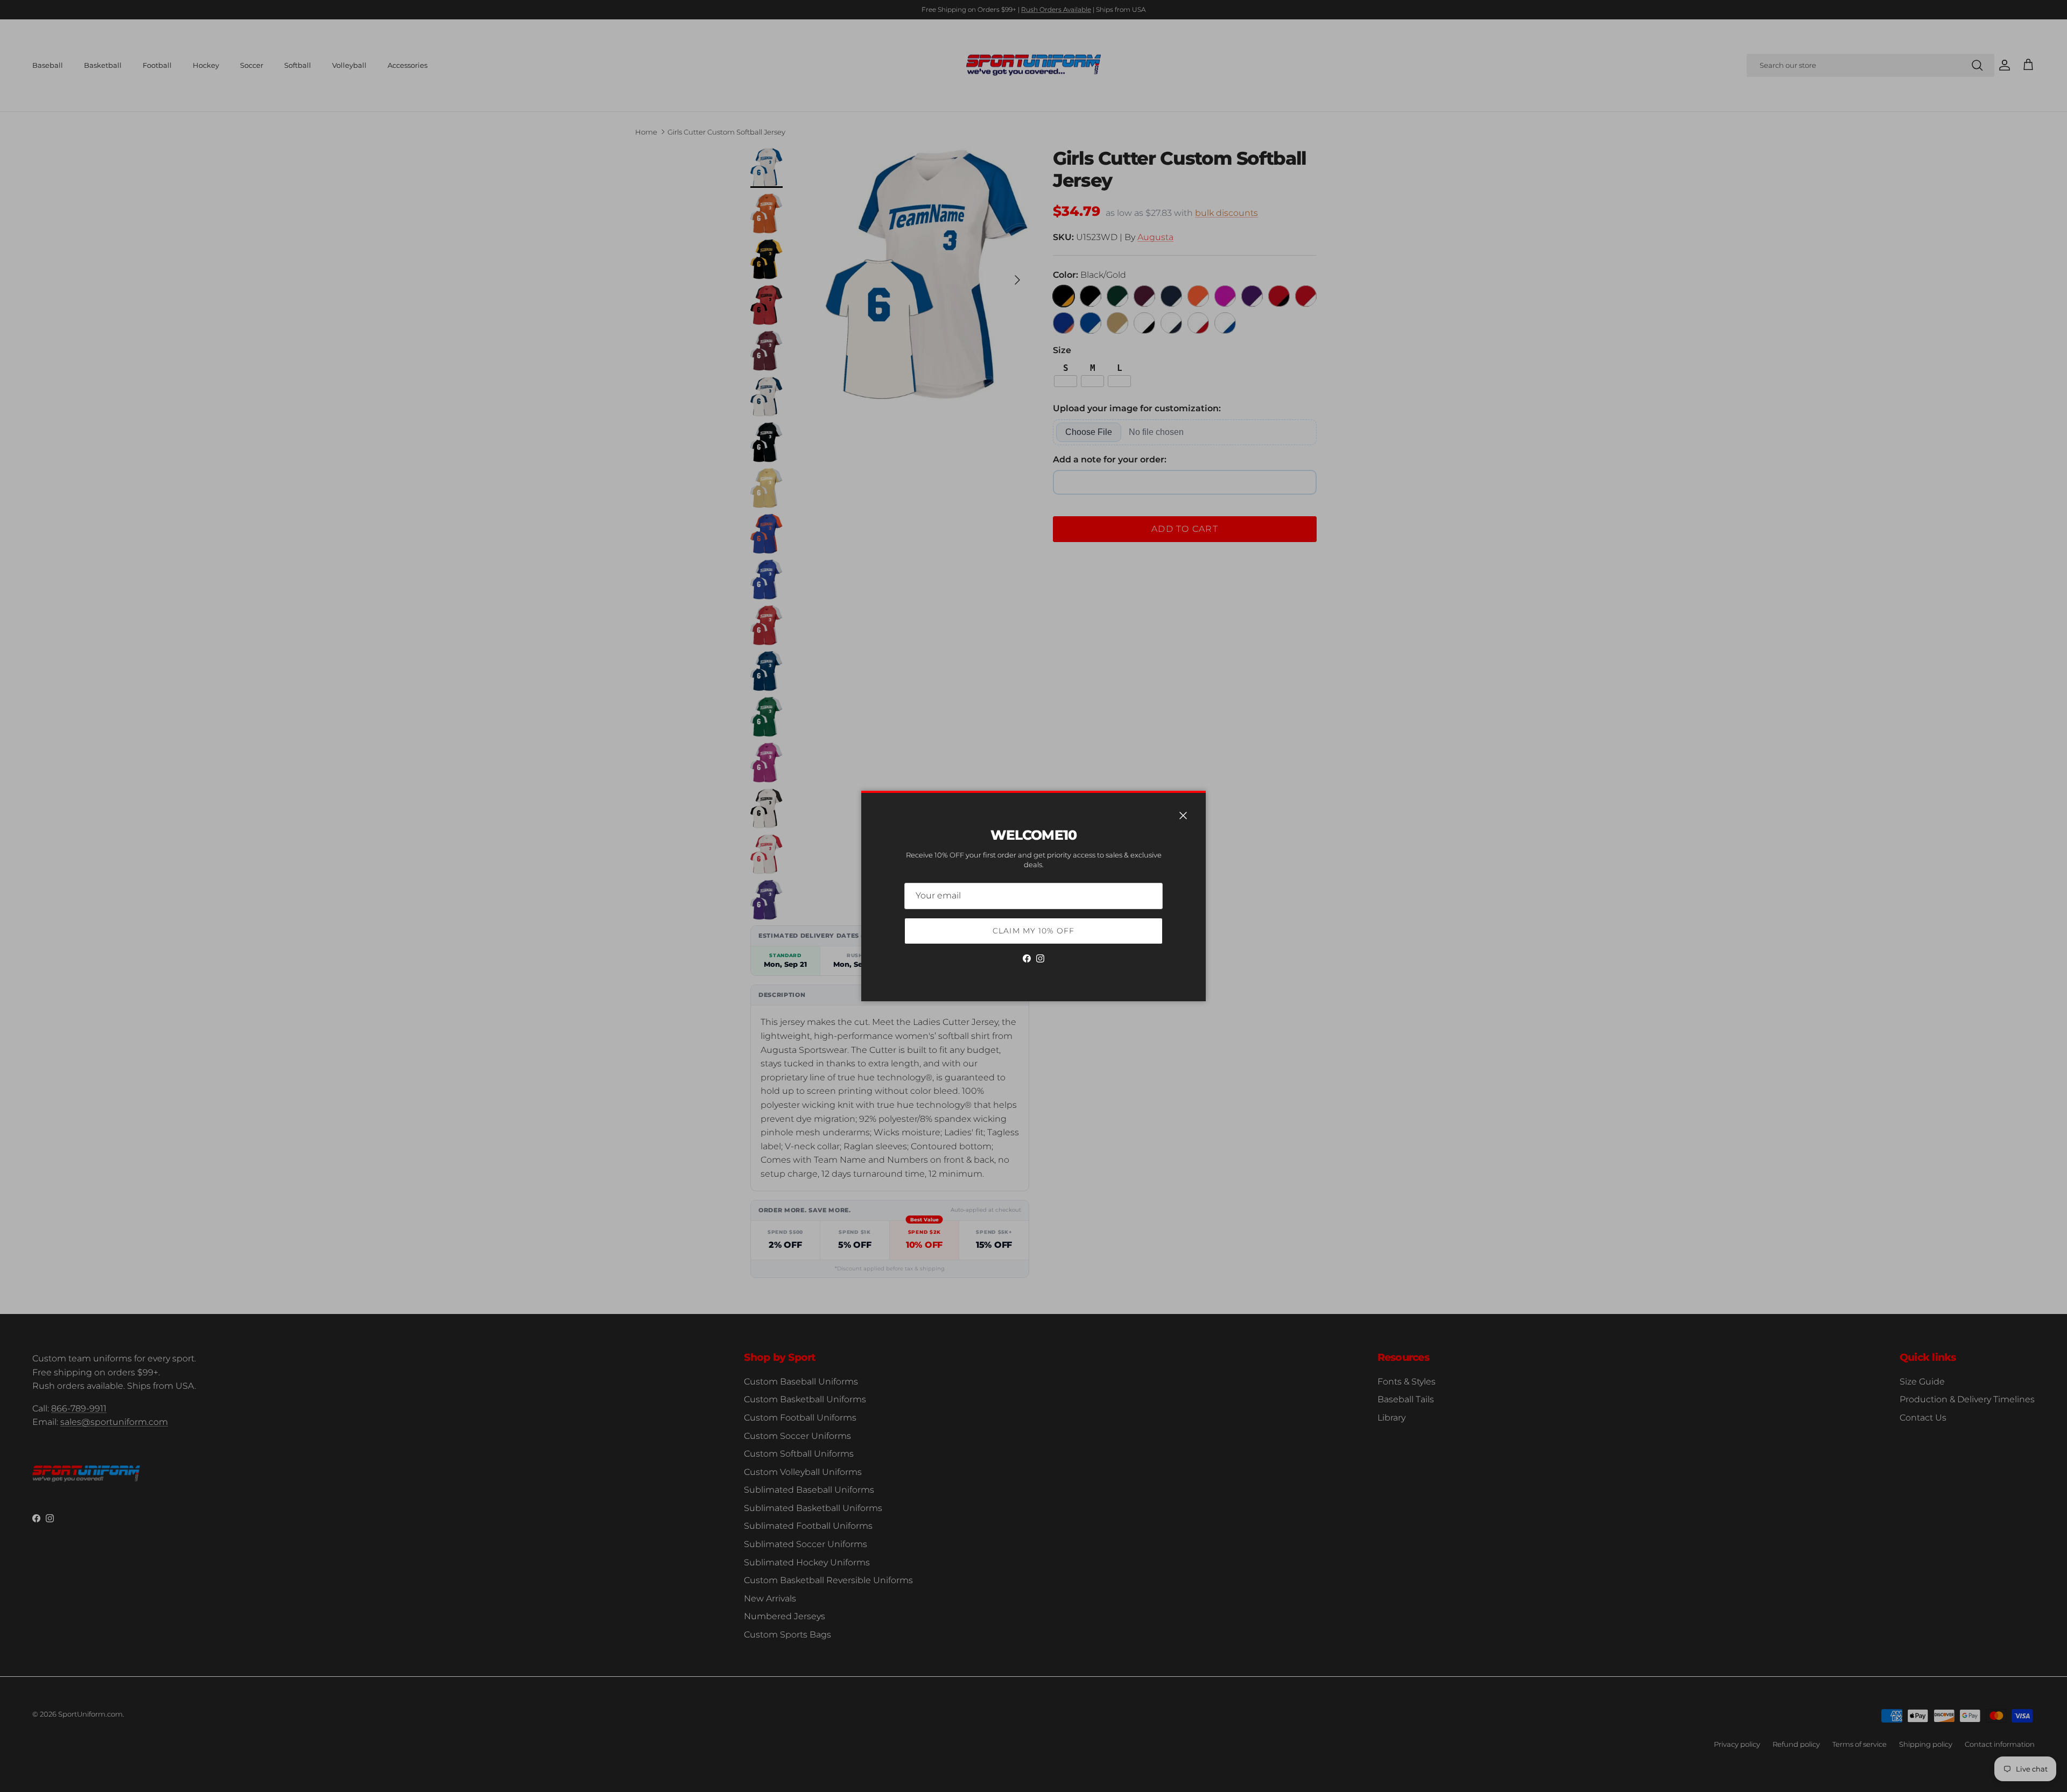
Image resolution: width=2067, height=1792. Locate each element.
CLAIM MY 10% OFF (1033, 931)
